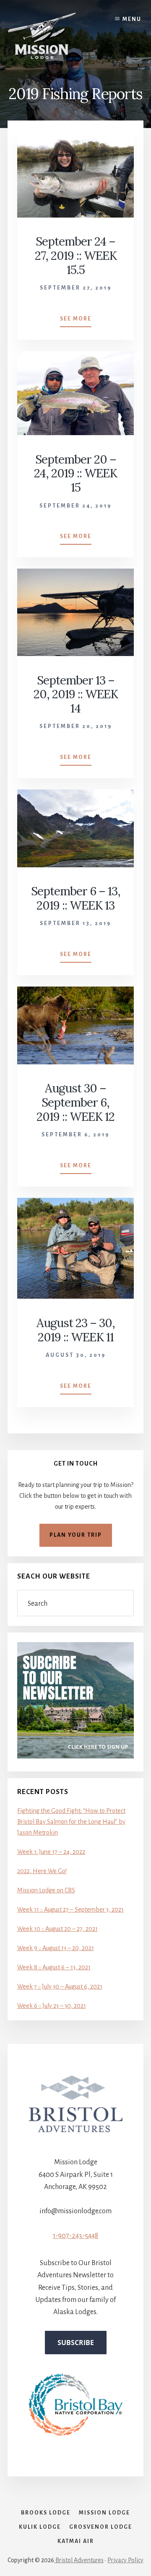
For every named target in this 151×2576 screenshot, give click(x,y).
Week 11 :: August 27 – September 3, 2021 (70, 1910)
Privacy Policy (125, 2560)
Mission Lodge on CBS (46, 1890)
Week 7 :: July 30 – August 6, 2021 (60, 1986)
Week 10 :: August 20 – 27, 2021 (57, 1929)
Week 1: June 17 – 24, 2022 (51, 1852)
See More (76, 321)
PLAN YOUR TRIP (76, 1535)
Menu (132, 19)
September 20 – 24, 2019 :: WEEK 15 (75, 473)
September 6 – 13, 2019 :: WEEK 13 (76, 898)
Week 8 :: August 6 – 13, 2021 (54, 1967)
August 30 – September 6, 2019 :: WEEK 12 (75, 1102)
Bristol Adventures (79, 2560)
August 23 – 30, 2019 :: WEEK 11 (76, 1330)
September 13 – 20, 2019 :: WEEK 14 (76, 694)
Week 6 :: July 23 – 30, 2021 (52, 2006)
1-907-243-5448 (75, 2236)
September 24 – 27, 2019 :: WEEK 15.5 (76, 255)
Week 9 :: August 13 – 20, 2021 (56, 1948)
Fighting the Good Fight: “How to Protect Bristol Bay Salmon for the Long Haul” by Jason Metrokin (71, 1822)
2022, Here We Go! (42, 1871)
